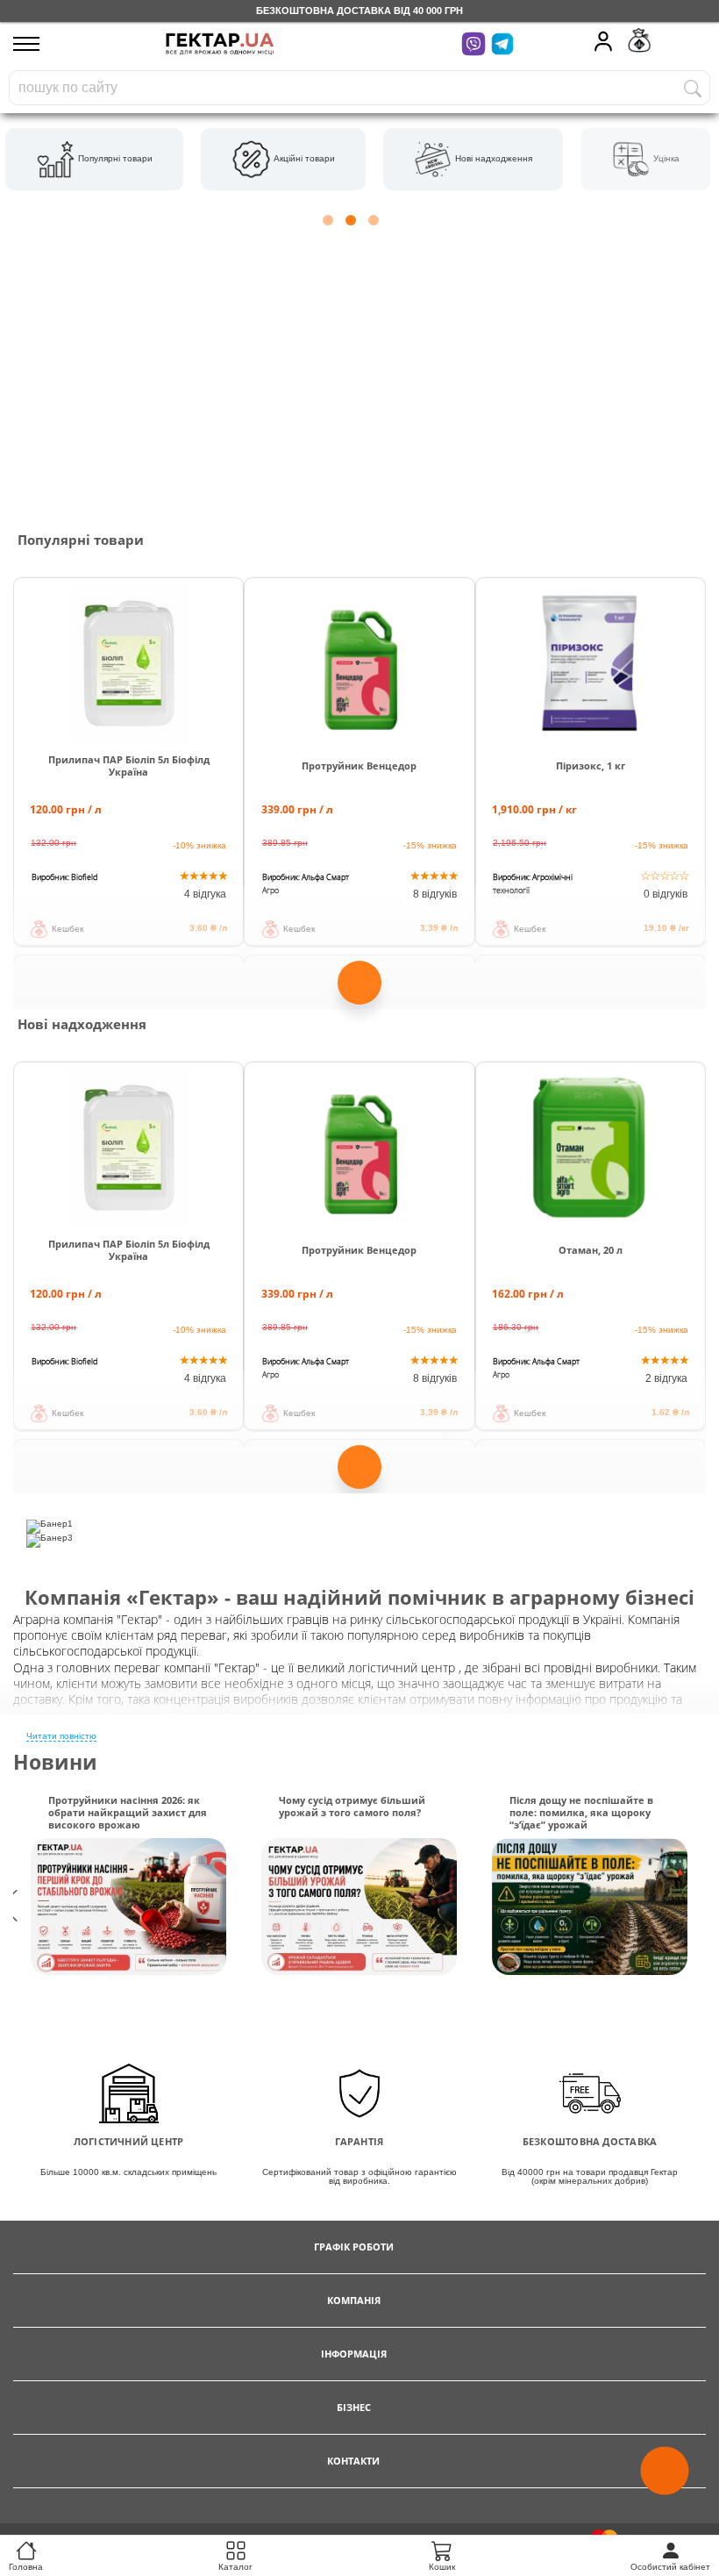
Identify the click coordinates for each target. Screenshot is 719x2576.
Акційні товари (303, 158)
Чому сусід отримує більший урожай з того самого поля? (352, 1807)
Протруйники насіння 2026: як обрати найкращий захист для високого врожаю (128, 1813)
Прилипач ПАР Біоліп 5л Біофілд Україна (129, 766)
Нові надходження (492, 158)
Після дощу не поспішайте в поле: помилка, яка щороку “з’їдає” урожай (581, 1813)
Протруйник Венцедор (359, 766)
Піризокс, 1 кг (591, 766)
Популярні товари (114, 158)
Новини (55, 1762)
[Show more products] (359, 986)
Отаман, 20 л (591, 1250)
